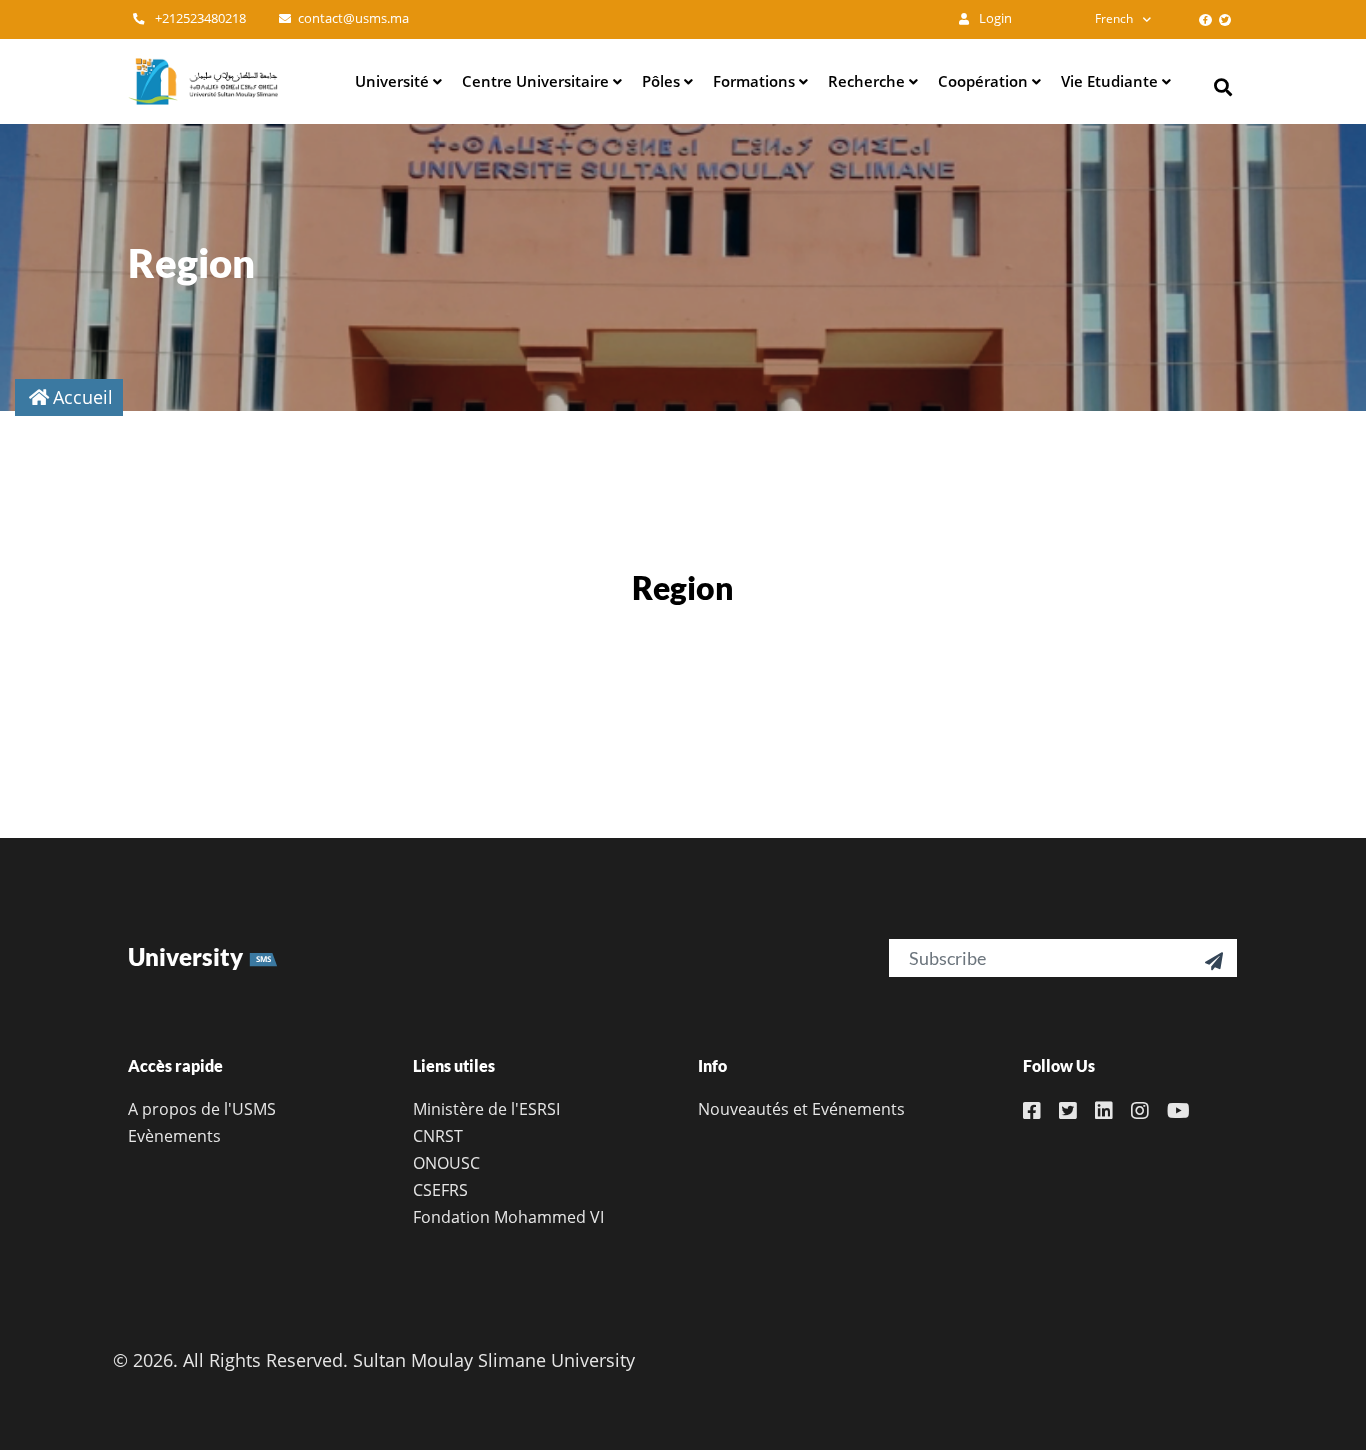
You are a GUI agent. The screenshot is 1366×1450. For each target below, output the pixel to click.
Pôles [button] (663, 81)
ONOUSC (446, 1163)
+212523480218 (199, 18)
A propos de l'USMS (202, 1109)
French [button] (1114, 18)
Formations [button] (756, 81)
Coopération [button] (985, 81)
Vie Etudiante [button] (1111, 81)
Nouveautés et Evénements (801, 1109)
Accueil (83, 397)
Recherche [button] (868, 81)
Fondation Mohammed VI (508, 1217)
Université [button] (394, 81)
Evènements (174, 1136)
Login (994, 18)
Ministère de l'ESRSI (486, 1109)
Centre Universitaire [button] (537, 81)
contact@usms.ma (353, 18)
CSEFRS (440, 1190)
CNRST (438, 1136)
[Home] (203, 81)
